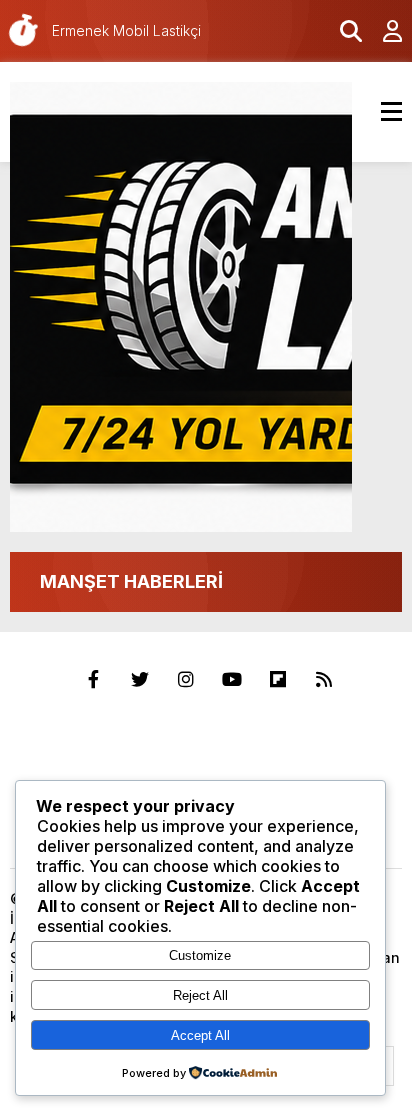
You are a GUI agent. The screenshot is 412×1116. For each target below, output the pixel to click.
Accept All (200, 1035)
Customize (200, 955)
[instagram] (186, 680)
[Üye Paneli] (382, 31)
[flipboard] (278, 680)
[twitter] (140, 680)
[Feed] (324, 680)
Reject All (200, 995)
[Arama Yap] (342, 31)
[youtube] (232, 680)
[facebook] (94, 680)
